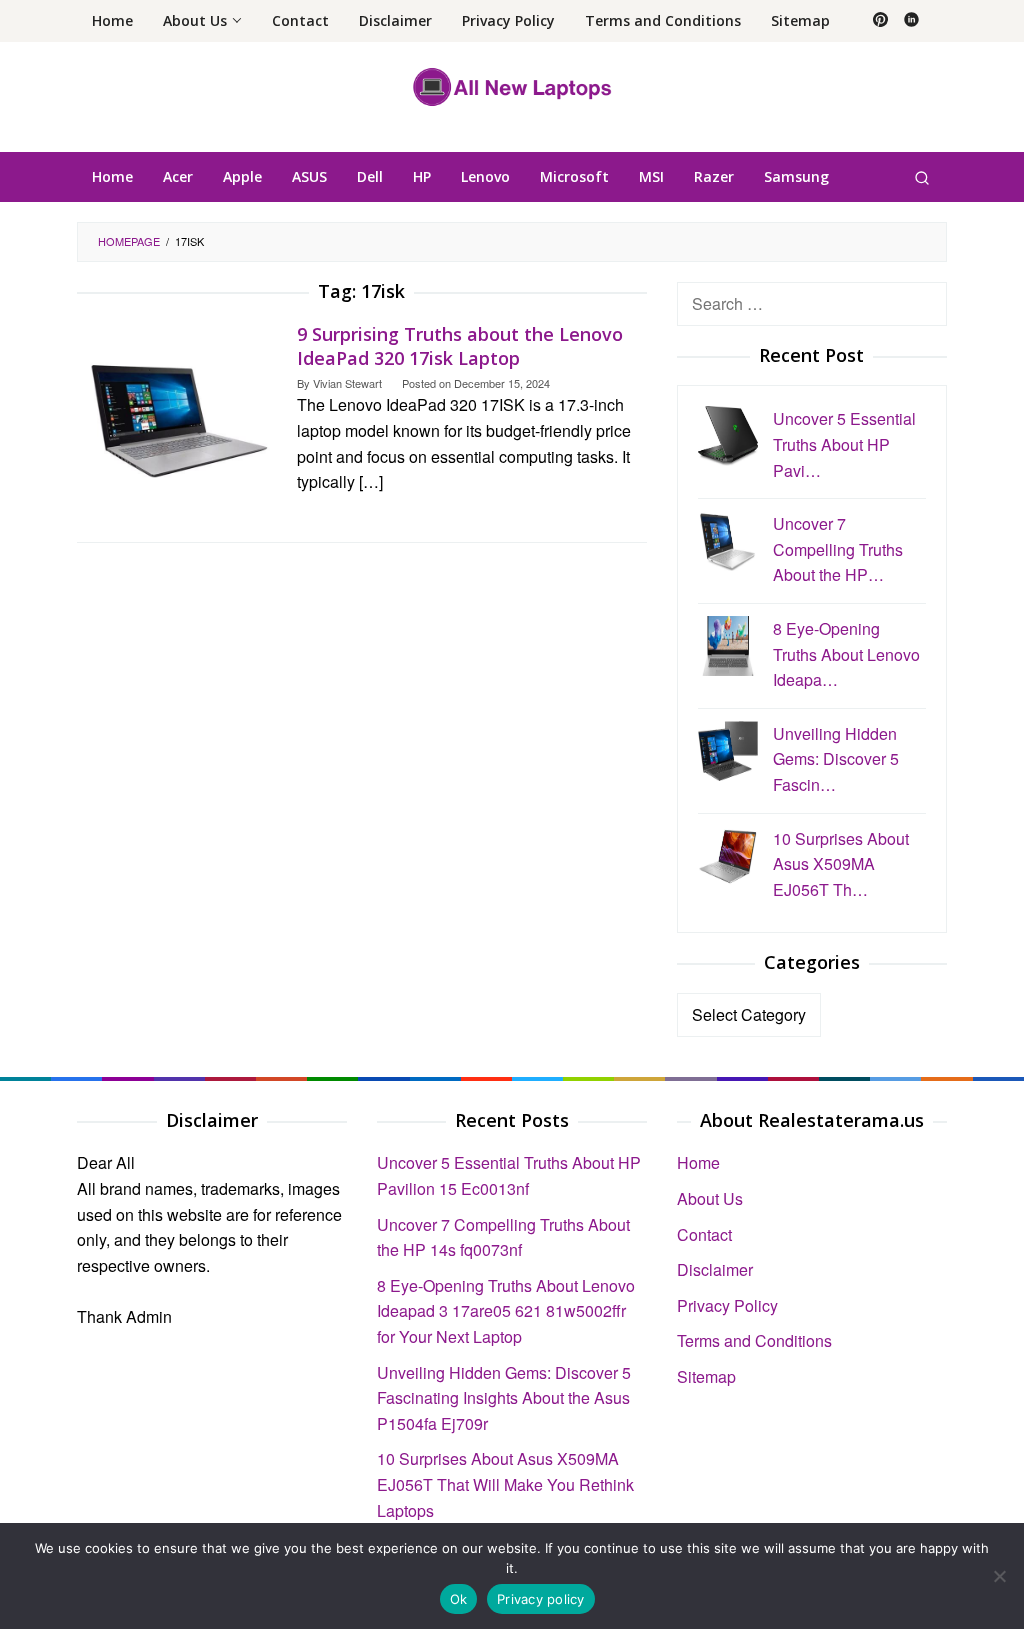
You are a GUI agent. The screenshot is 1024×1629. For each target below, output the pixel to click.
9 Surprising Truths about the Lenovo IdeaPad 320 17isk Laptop (460, 346)
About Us (710, 1198)
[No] (999, 1576)
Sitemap (706, 1376)
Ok (459, 1599)
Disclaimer (715, 1269)
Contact (704, 1234)
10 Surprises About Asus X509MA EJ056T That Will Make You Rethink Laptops (505, 1484)
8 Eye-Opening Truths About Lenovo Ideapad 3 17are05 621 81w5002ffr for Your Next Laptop (506, 1311)
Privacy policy (541, 1599)
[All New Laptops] (512, 85)
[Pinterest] (880, 21)
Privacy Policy (727, 1305)
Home (698, 1162)
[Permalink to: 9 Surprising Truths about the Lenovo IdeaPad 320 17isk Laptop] (177, 419)
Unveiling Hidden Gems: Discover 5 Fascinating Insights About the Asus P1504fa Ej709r (504, 1398)
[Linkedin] (911, 21)
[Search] (922, 177)
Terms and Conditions (754, 1340)
